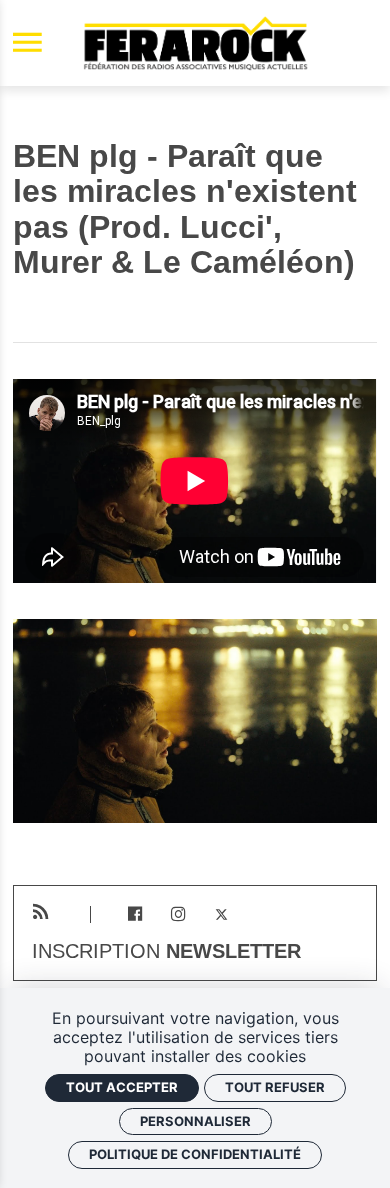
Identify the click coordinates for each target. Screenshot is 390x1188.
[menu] (27, 43)
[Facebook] (134, 914)
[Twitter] (221, 914)
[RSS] (40, 912)
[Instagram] (178, 914)
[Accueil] (195, 43)
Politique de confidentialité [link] (195, 1154)
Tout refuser (275, 1087)
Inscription (166, 952)
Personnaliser (195, 1121)
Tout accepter (122, 1087)
